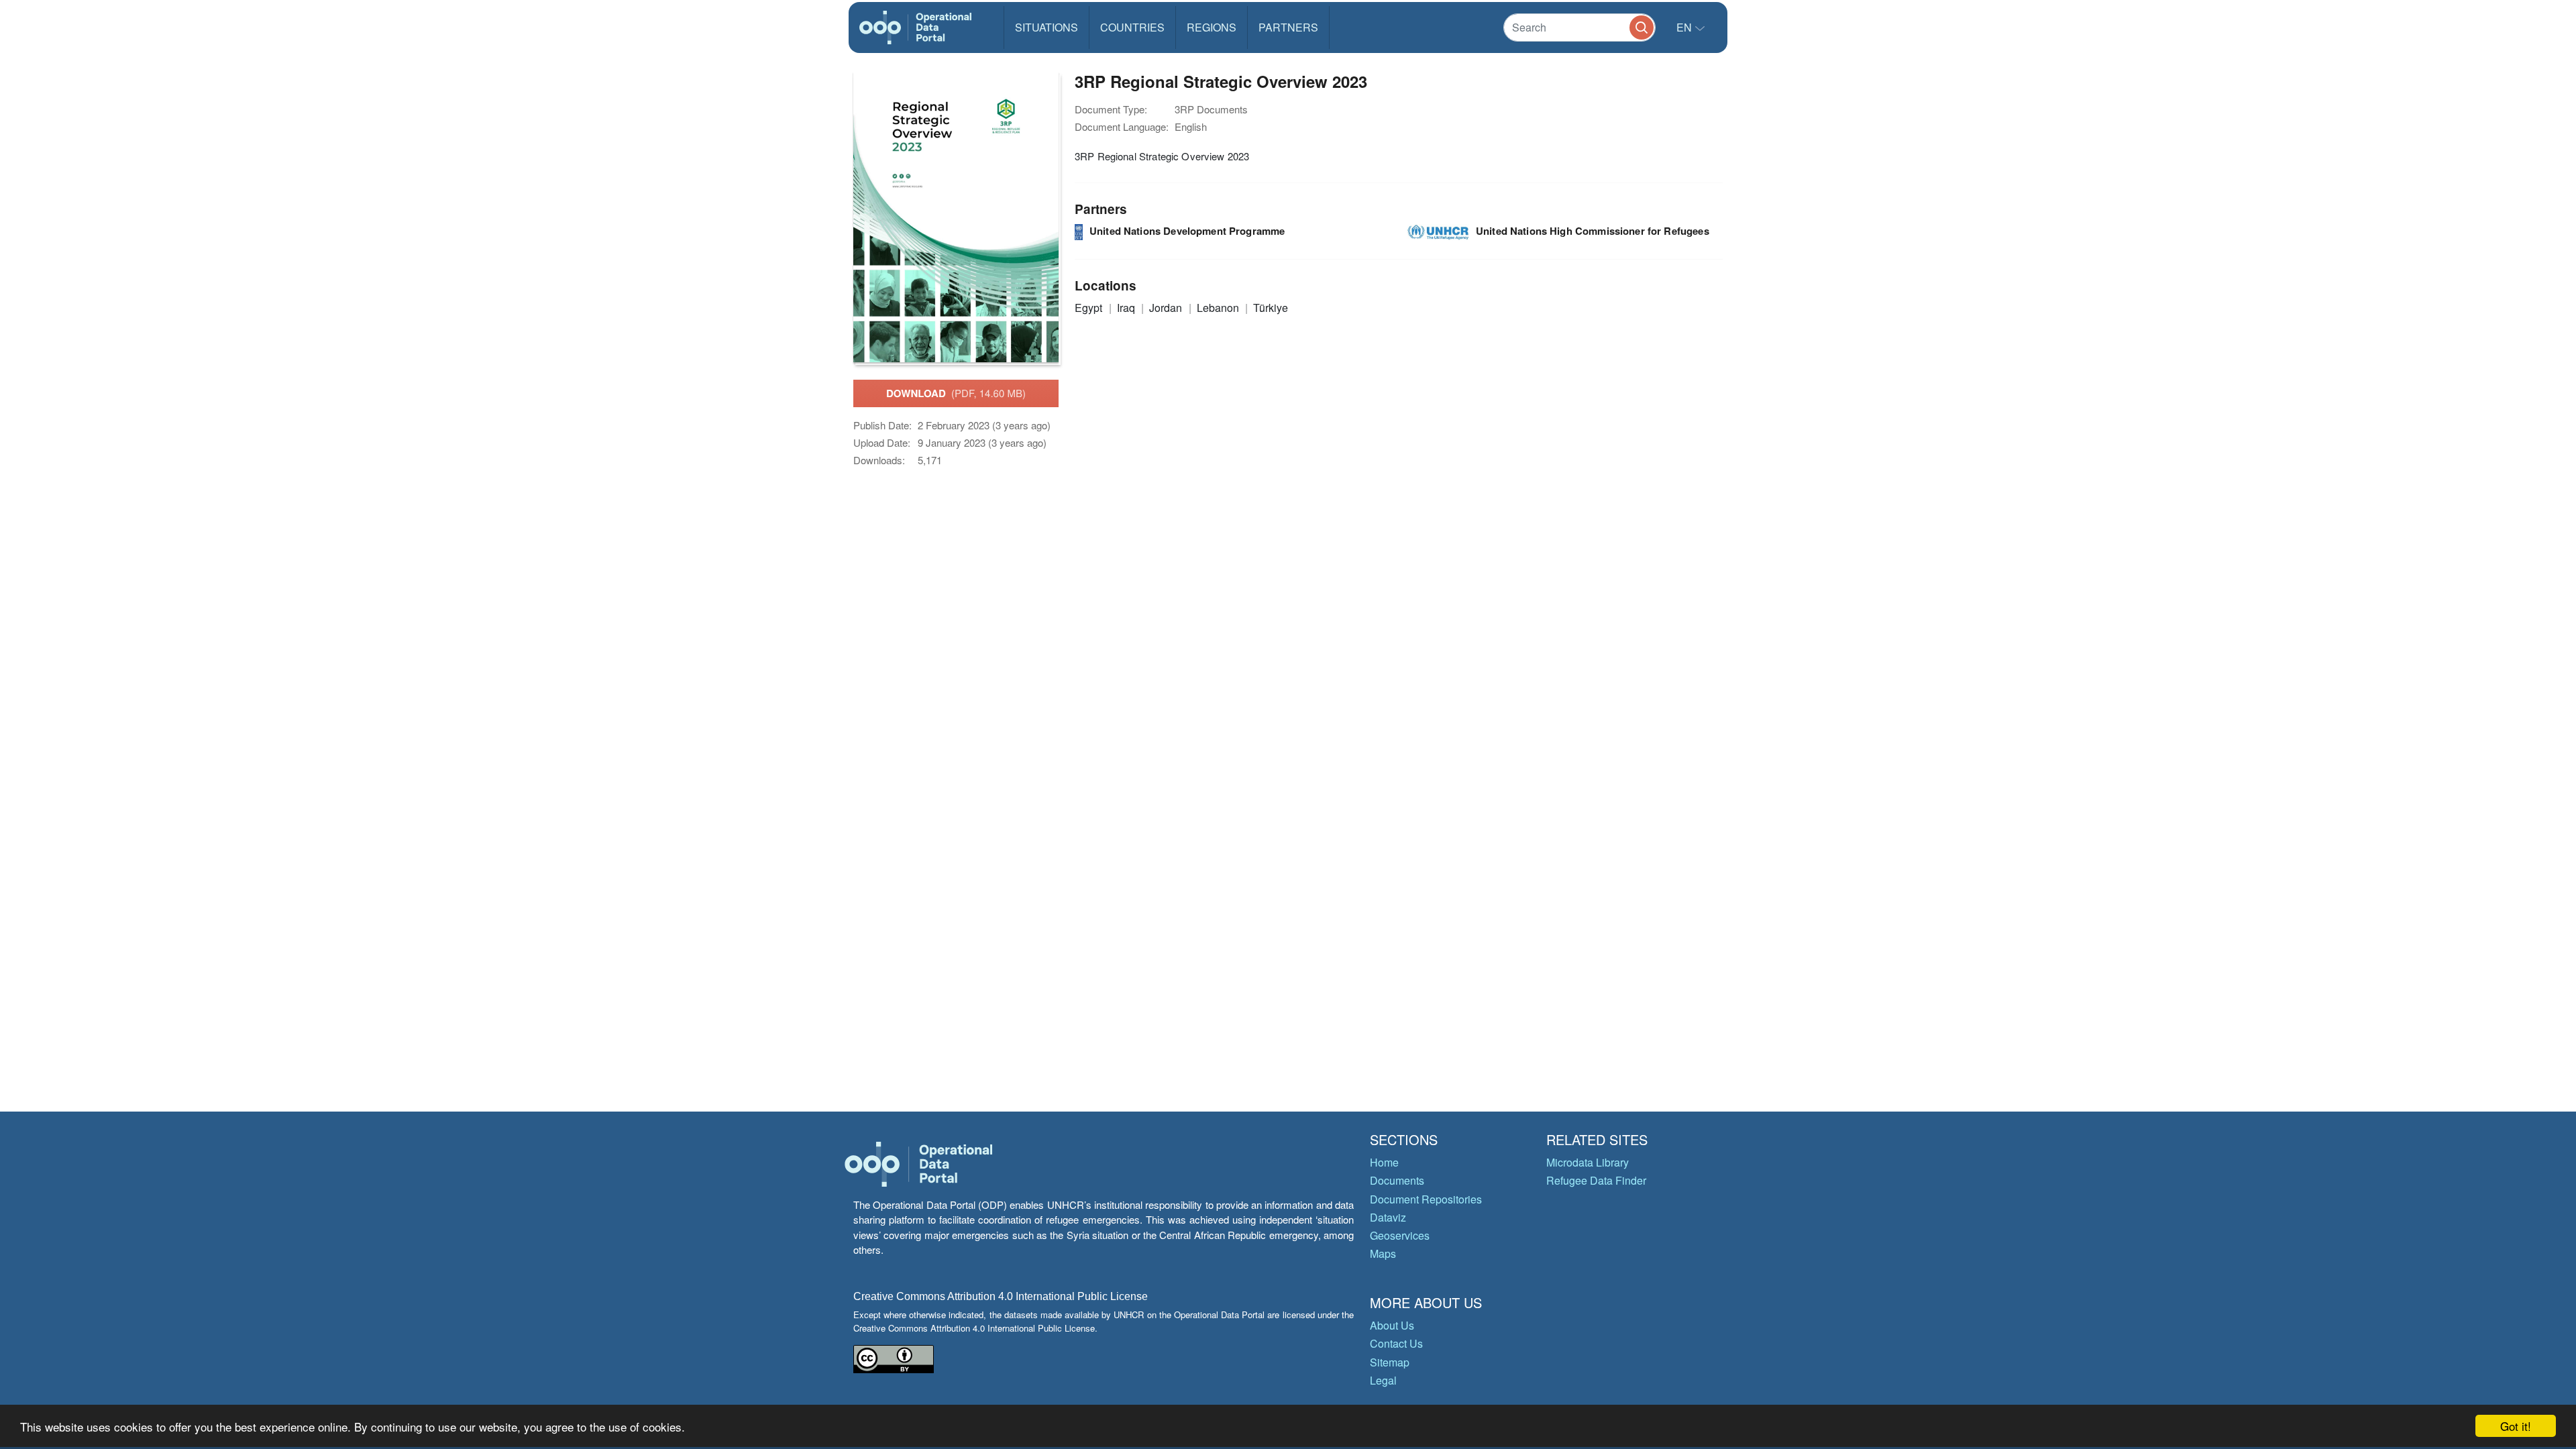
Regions (1212, 27)
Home (1384, 1162)
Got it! (2516, 1426)
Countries (1132, 27)
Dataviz (1388, 1217)
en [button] (1685, 27)
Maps (1383, 1253)
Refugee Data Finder (1596, 1180)
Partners (1288, 27)
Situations (1046, 27)
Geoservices (1400, 1235)
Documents (1397, 1180)
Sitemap (1390, 1362)
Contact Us (1396, 1343)
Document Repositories (1426, 1199)
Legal (1383, 1380)
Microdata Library (1588, 1162)
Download (956, 393)
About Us (1392, 1325)
